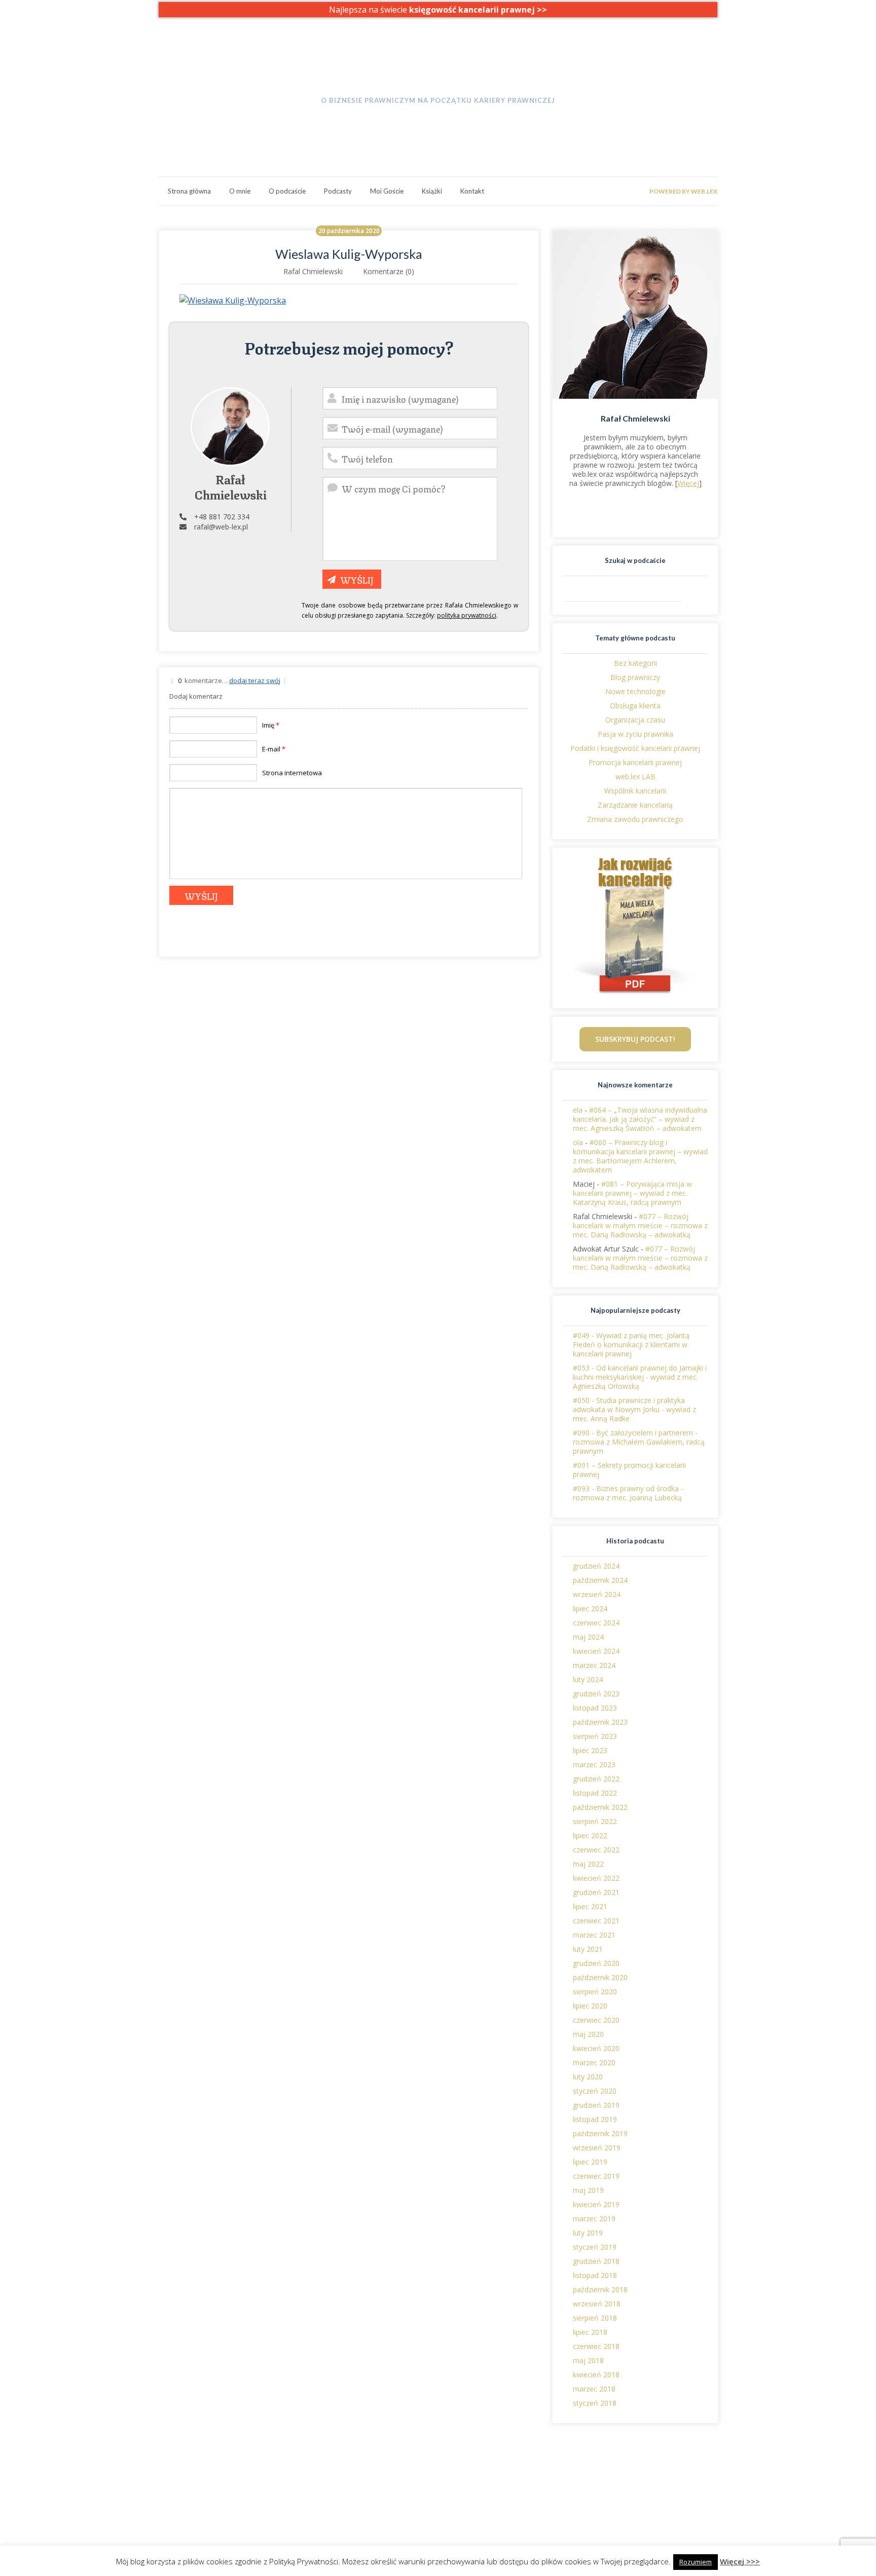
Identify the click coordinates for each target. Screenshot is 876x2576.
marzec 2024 (594, 1665)
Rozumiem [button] (696, 2562)
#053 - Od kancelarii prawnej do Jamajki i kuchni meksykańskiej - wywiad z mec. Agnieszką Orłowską (640, 1377)
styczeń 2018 (595, 2403)
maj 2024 (588, 1637)
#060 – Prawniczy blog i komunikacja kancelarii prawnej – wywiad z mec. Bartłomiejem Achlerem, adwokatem (640, 1156)
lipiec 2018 (590, 2332)
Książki (432, 191)
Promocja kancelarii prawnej (635, 762)
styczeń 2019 (595, 2247)
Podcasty (338, 191)
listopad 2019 (595, 2119)
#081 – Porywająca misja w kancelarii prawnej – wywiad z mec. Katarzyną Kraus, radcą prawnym (632, 1193)
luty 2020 (588, 2077)
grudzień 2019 (596, 2105)
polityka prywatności (467, 615)
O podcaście (287, 191)
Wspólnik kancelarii (635, 791)
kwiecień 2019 (596, 2204)
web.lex (296, 2481)
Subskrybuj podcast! (635, 1039)
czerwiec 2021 (596, 1921)
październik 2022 (600, 1807)
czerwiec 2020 (596, 2020)
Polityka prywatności (645, 2481)
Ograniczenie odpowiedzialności (664, 2490)
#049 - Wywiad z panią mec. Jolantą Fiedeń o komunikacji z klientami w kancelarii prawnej (631, 1344)
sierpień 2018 (595, 2318)
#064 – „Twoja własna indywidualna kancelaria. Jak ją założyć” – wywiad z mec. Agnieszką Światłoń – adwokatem (640, 1119)
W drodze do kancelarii (438, 80)
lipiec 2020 (590, 2006)
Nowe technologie (635, 691)
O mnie (240, 191)
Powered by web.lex (683, 191)
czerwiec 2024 (596, 1623)
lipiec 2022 (590, 1835)
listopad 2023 (595, 1708)
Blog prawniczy (635, 677)
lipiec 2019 (590, 2162)
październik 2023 (600, 1722)
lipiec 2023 (590, 1750)
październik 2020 (600, 1977)
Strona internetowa (292, 773)
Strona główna (189, 191)
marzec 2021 (594, 1935)
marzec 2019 (594, 2219)
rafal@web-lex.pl (221, 527)
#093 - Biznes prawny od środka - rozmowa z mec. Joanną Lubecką (628, 1493)
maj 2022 (588, 1864)
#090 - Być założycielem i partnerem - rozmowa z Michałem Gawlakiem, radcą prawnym (639, 1442)
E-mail (274, 749)
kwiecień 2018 (596, 2375)
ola (578, 1142)
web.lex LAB (635, 776)
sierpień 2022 (595, 1821)
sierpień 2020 (595, 1992)
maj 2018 (588, 2360)
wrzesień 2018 (597, 2304)
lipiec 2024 (590, 1608)
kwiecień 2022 (596, 1878)
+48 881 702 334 (222, 517)
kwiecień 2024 (596, 1651)
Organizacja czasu (635, 720)
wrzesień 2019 (597, 2148)
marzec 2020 (594, 2062)
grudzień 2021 (596, 1892)
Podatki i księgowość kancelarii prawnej (635, 748)
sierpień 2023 (595, 1736)
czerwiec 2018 (596, 2346)
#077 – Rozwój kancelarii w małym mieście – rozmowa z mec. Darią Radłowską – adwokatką (640, 1225)
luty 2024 (588, 1679)
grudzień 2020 (596, 1963)
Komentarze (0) (389, 271)
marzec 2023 (594, 1765)
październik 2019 (600, 2133)
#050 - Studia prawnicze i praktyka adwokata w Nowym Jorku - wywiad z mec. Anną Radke (634, 1409)
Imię (271, 725)
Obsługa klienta (635, 706)
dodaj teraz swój (255, 680)
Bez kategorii (635, 663)
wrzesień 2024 (597, 1594)
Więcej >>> (740, 2561)
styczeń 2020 (595, 2091)
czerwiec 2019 (596, 2176)
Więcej (688, 483)
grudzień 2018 (596, 2261)
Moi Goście (387, 191)
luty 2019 (588, 2233)
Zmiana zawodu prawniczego (635, 819)
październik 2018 (600, 2289)
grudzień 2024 (596, 1566)
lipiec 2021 (590, 1906)
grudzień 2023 (596, 1694)
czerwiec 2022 (596, 1850)
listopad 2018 (595, 2275)
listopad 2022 (595, 1793)
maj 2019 (588, 2190)
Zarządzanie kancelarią (635, 805)
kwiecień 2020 (596, 2048)
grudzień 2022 (596, 1779)
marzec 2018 (594, 2389)
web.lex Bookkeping (317, 2490)
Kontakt (472, 191)
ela (578, 1110)
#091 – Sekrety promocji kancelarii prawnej (629, 1470)
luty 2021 (588, 1949)
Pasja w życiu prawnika (635, 734)
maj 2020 (588, 2034)
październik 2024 (600, 1580)
